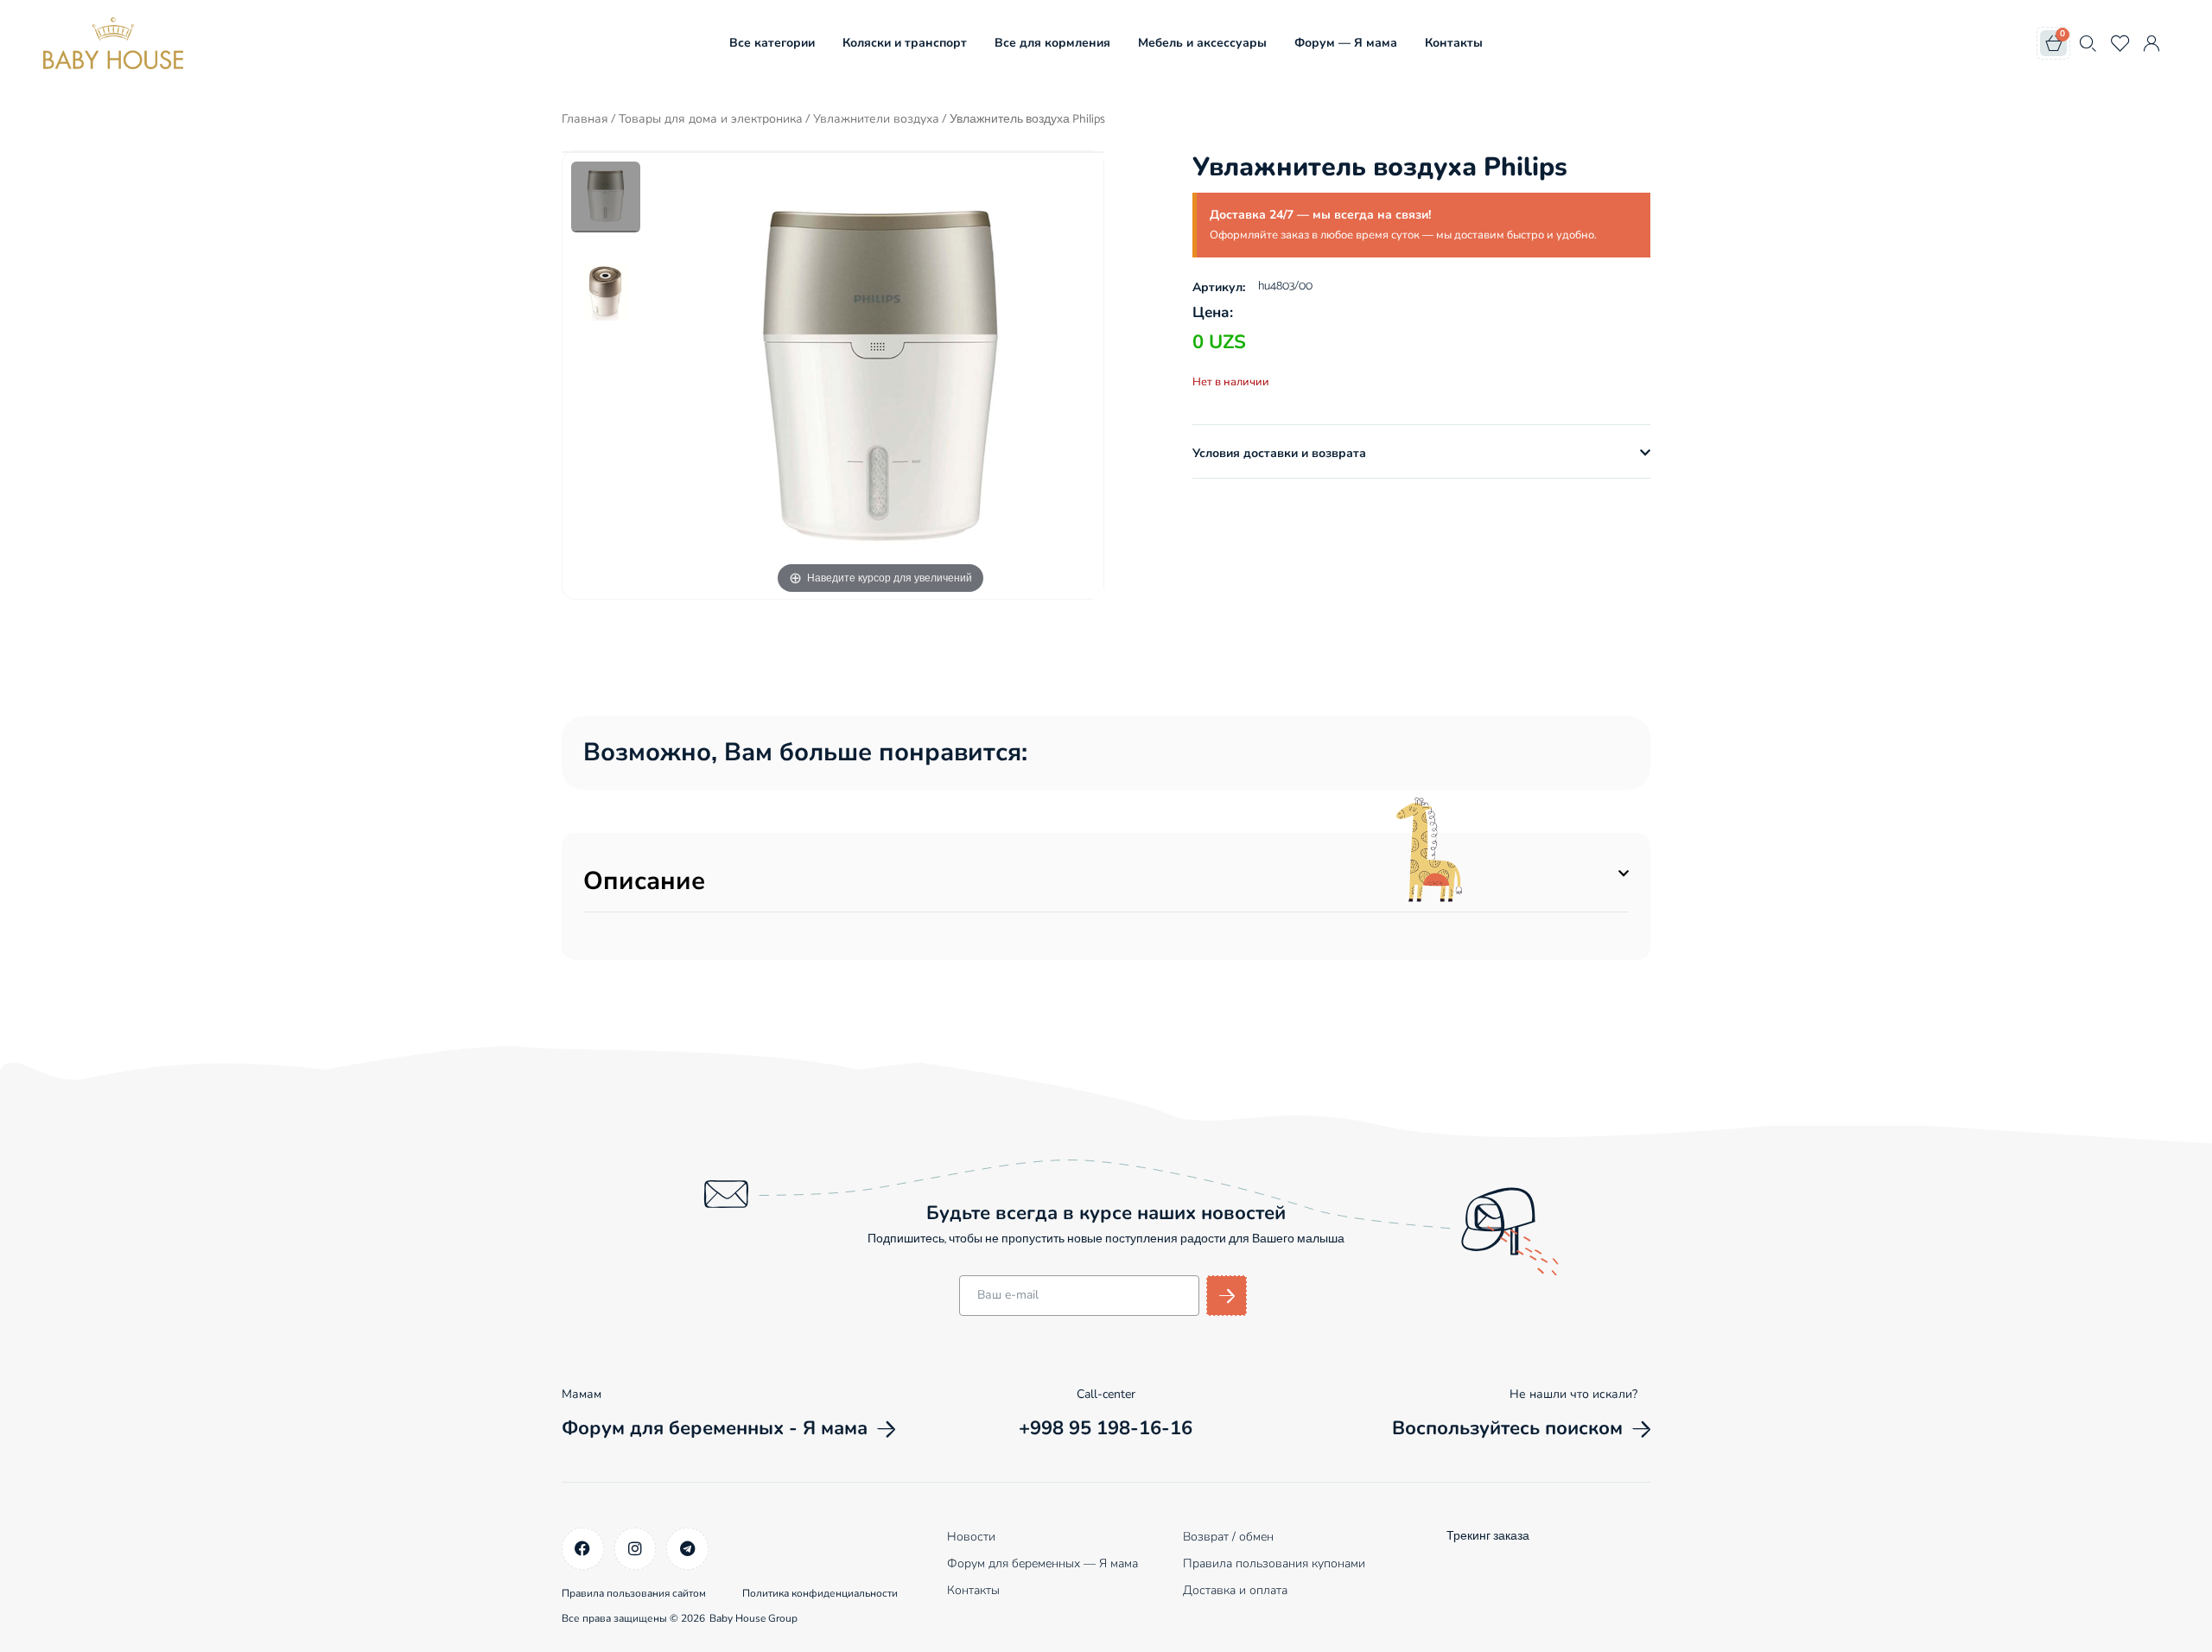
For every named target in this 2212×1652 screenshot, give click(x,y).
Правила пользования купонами (1274, 1563)
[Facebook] (583, 1549)
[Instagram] (636, 1549)
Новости (971, 1537)
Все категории (772, 43)
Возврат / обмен (1228, 1537)
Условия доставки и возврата (1279, 453)
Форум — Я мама (1346, 43)
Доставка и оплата (1235, 1590)
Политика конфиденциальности (820, 1593)
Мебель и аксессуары (1202, 43)
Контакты (1454, 43)
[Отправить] (1227, 1296)
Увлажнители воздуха (876, 119)
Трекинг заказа (1488, 1537)
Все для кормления (1052, 43)
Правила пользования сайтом (634, 1593)
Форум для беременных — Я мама (1042, 1563)
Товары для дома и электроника (711, 119)
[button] (1421, 454)
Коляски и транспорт (905, 43)
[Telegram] (687, 1549)
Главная (585, 119)
